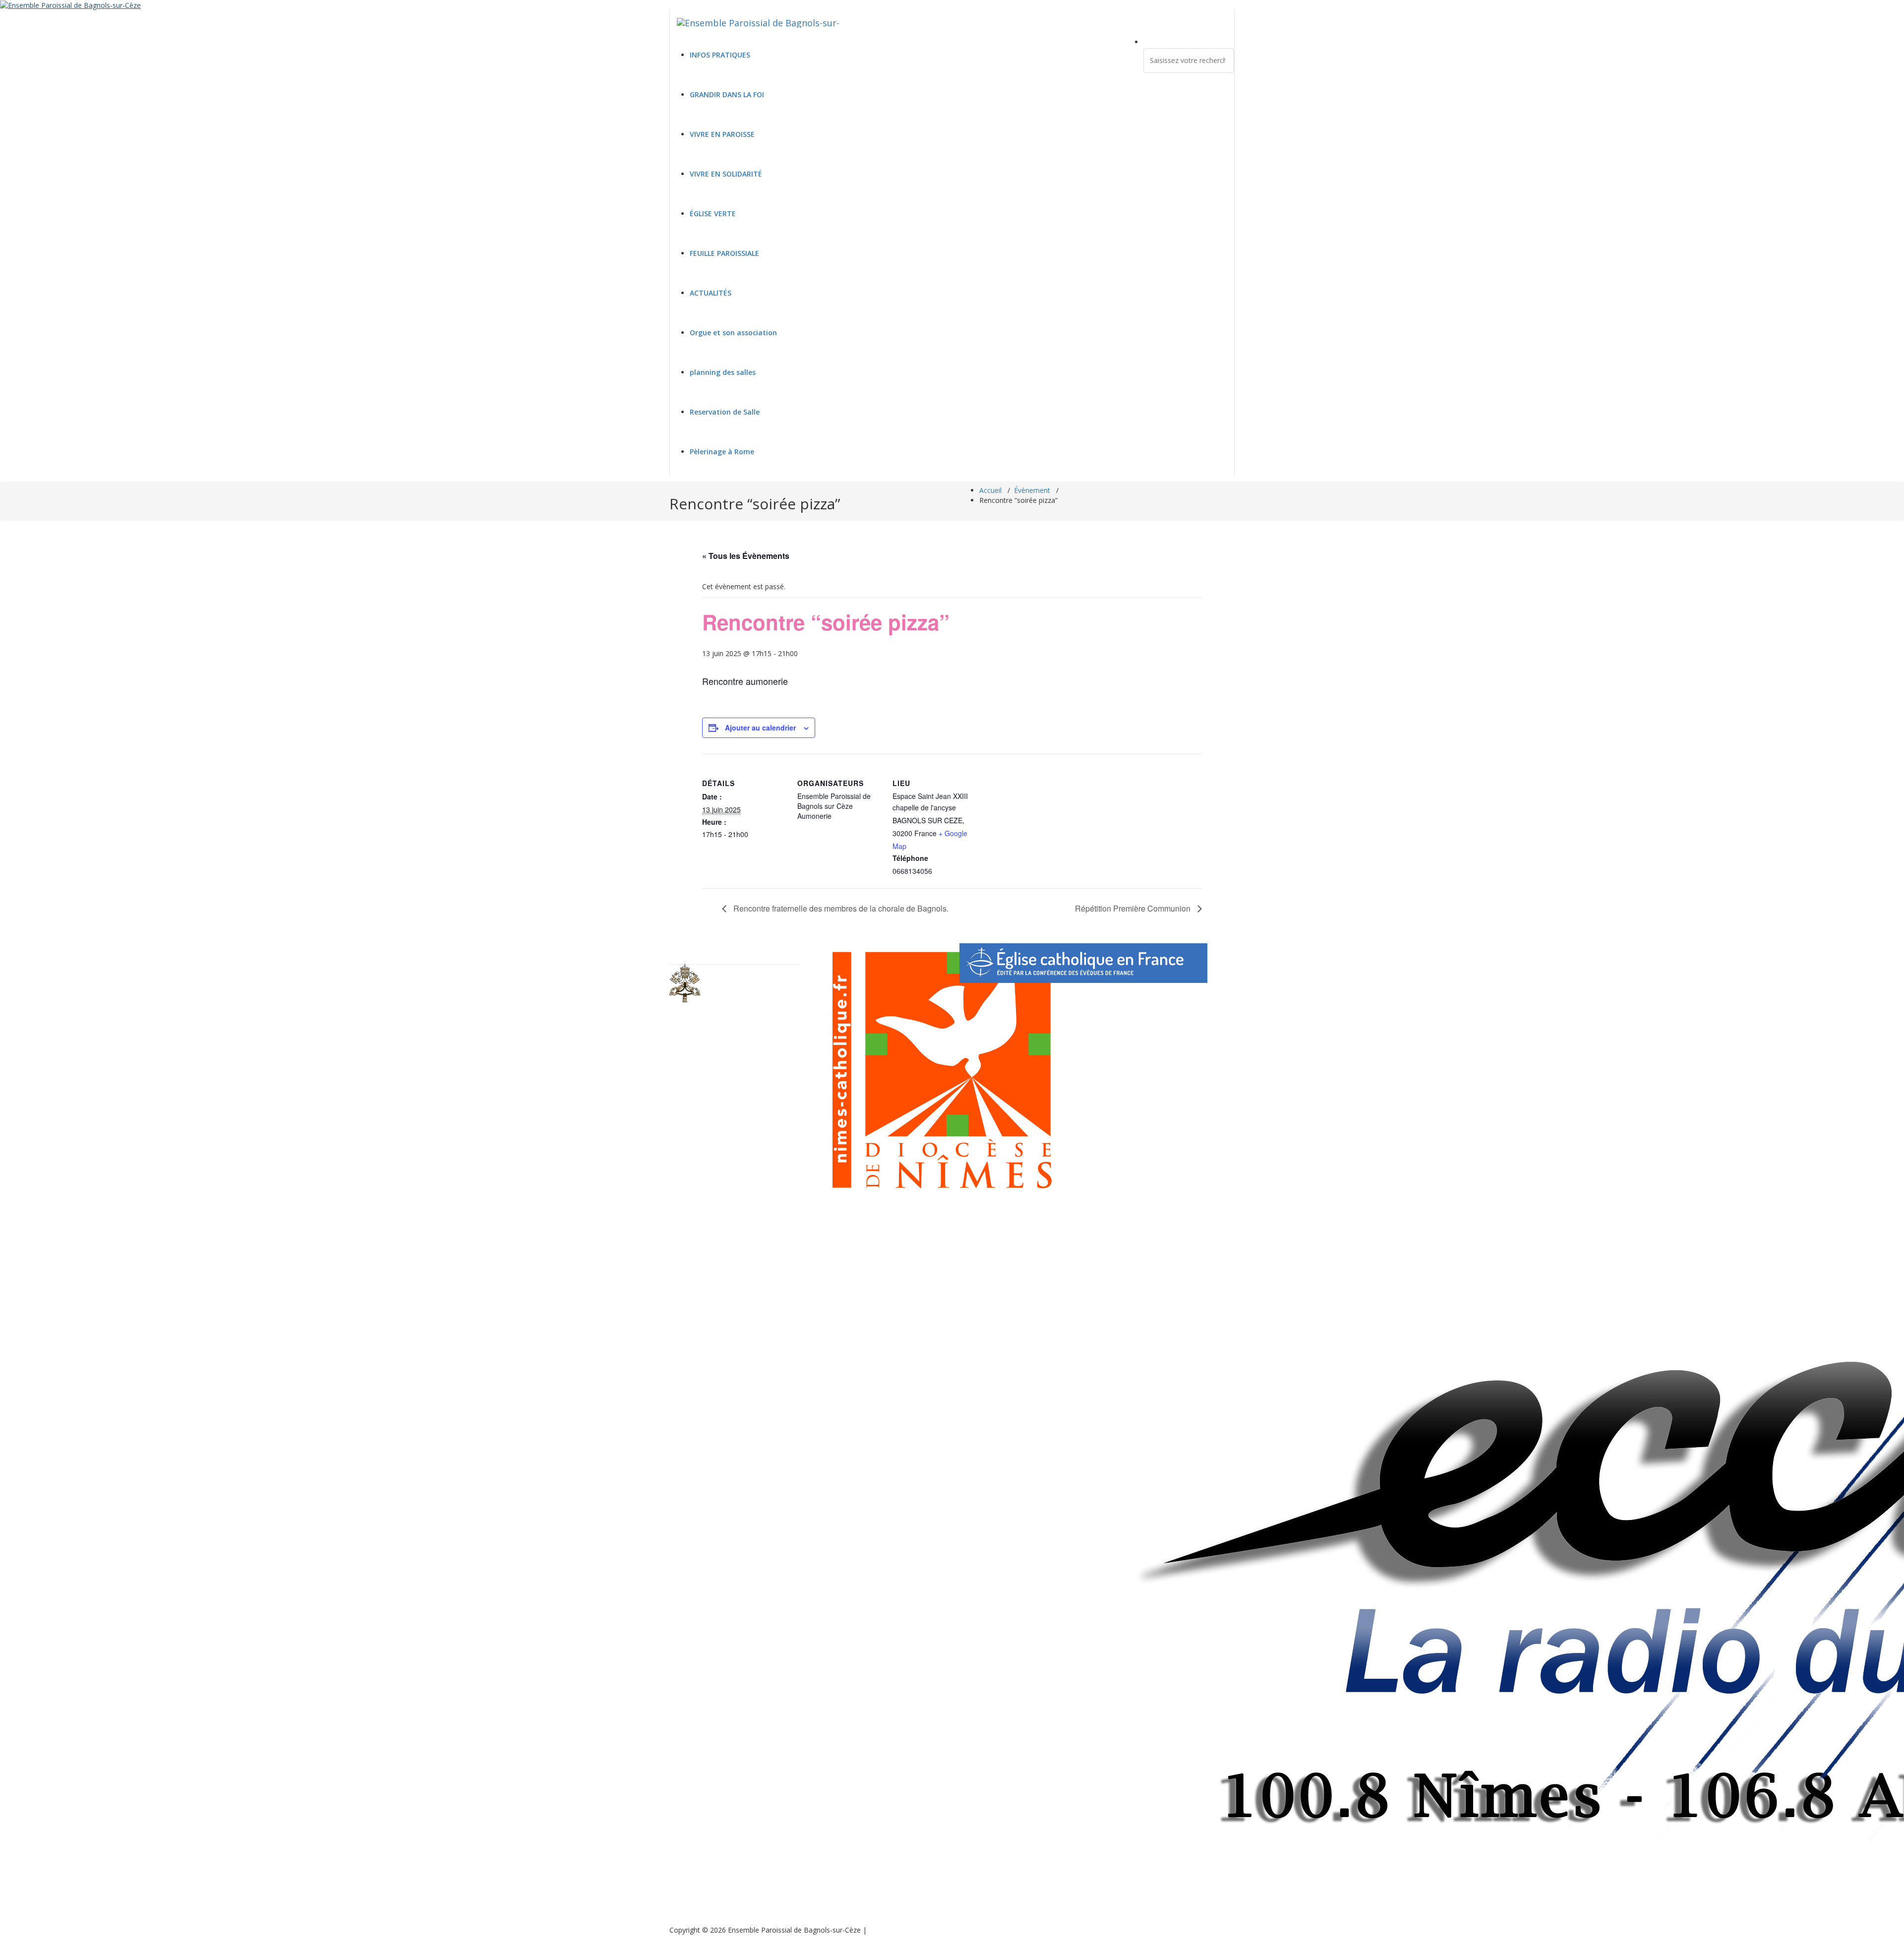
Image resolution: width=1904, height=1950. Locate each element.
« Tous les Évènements (746, 556)
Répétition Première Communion (1134, 908)
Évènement (1032, 490)
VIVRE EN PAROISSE (722, 134)
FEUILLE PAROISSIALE (724, 253)
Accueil (990, 490)
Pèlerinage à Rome (722, 452)
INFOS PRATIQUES (720, 55)
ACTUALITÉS (711, 293)
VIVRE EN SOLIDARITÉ (726, 174)
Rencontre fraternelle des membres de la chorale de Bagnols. (840, 908)
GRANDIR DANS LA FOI (727, 94)
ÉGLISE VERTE (713, 213)
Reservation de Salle (725, 412)
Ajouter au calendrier (760, 728)
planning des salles (723, 372)
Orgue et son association (733, 333)
